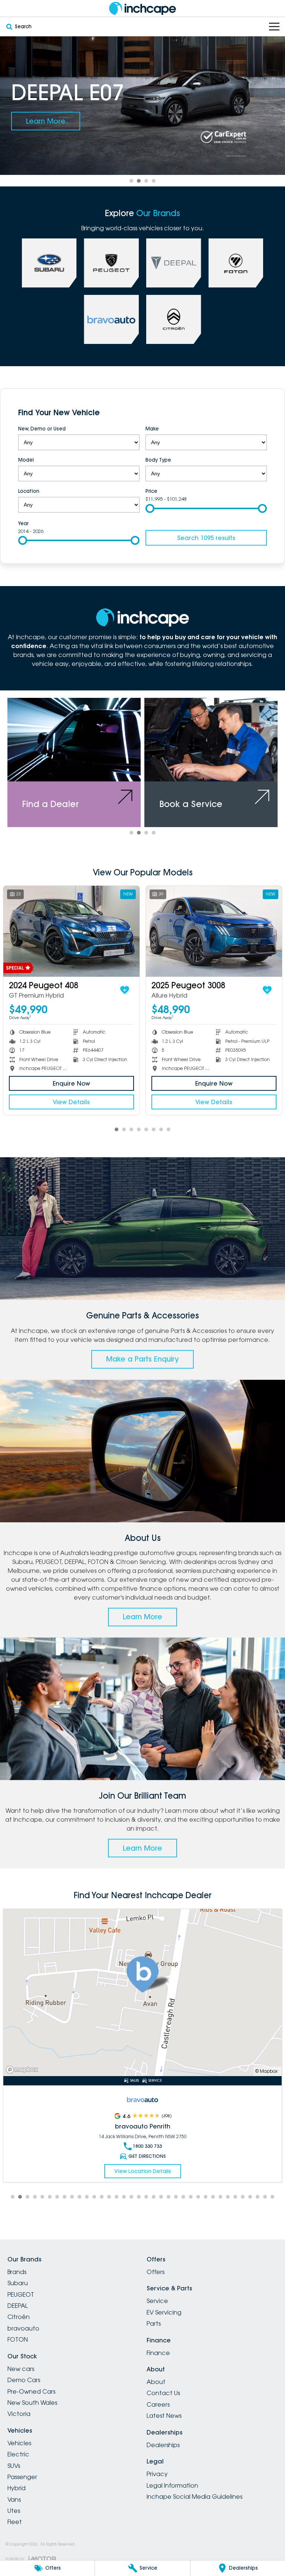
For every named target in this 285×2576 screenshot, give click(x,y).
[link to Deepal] (174, 263)
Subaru (18, 2283)
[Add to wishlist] (125, 990)
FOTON (18, 2339)
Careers (158, 2404)
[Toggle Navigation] (274, 27)
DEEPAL (18, 2306)
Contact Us (163, 2393)
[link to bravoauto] (111, 319)
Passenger (22, 2477)
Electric (18, 2454)
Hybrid (17, 2488)
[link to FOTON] (236, 263)
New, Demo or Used (42, 429)
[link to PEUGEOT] (111, 263)
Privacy (157, 2474)
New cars (21, 2369)
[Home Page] (142, 8)
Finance (158, 2353)
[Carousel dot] (131, 181)
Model (26, 460)
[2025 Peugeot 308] (214, 931)
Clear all (256, 413)
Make (152, 429)
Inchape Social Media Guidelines (194, 2497)
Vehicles (19, 2443)
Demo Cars (24, 2380)
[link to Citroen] (174, 319)
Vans (14, 2499)
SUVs (14, 2466)
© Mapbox (266, 2071)
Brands (17, 2272)
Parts (154, 2323)
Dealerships (163, 2445)
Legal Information (172, 2485)
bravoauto (23, 2328)
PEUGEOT (21, 2294)
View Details (71, 1102)
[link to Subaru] (49, 263)
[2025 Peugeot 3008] (71, 931)
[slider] (150, 508)
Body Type (158, 460)
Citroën (19, 2317)
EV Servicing (164, 2312)
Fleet (15, 2522)
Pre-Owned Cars (31, 2391)
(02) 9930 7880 (147, 2137)
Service (157, 2301)
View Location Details (143, 2162)
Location (29, 491)
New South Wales (32, 2403)
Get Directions (147, 2147)
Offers (155, 2272)
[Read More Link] (142, 1993)
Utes (14, 2511)
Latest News (164, 2416)
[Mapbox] (23, 2070)
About (156, 2382)
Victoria (19, 2414)
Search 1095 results (206, 538)
